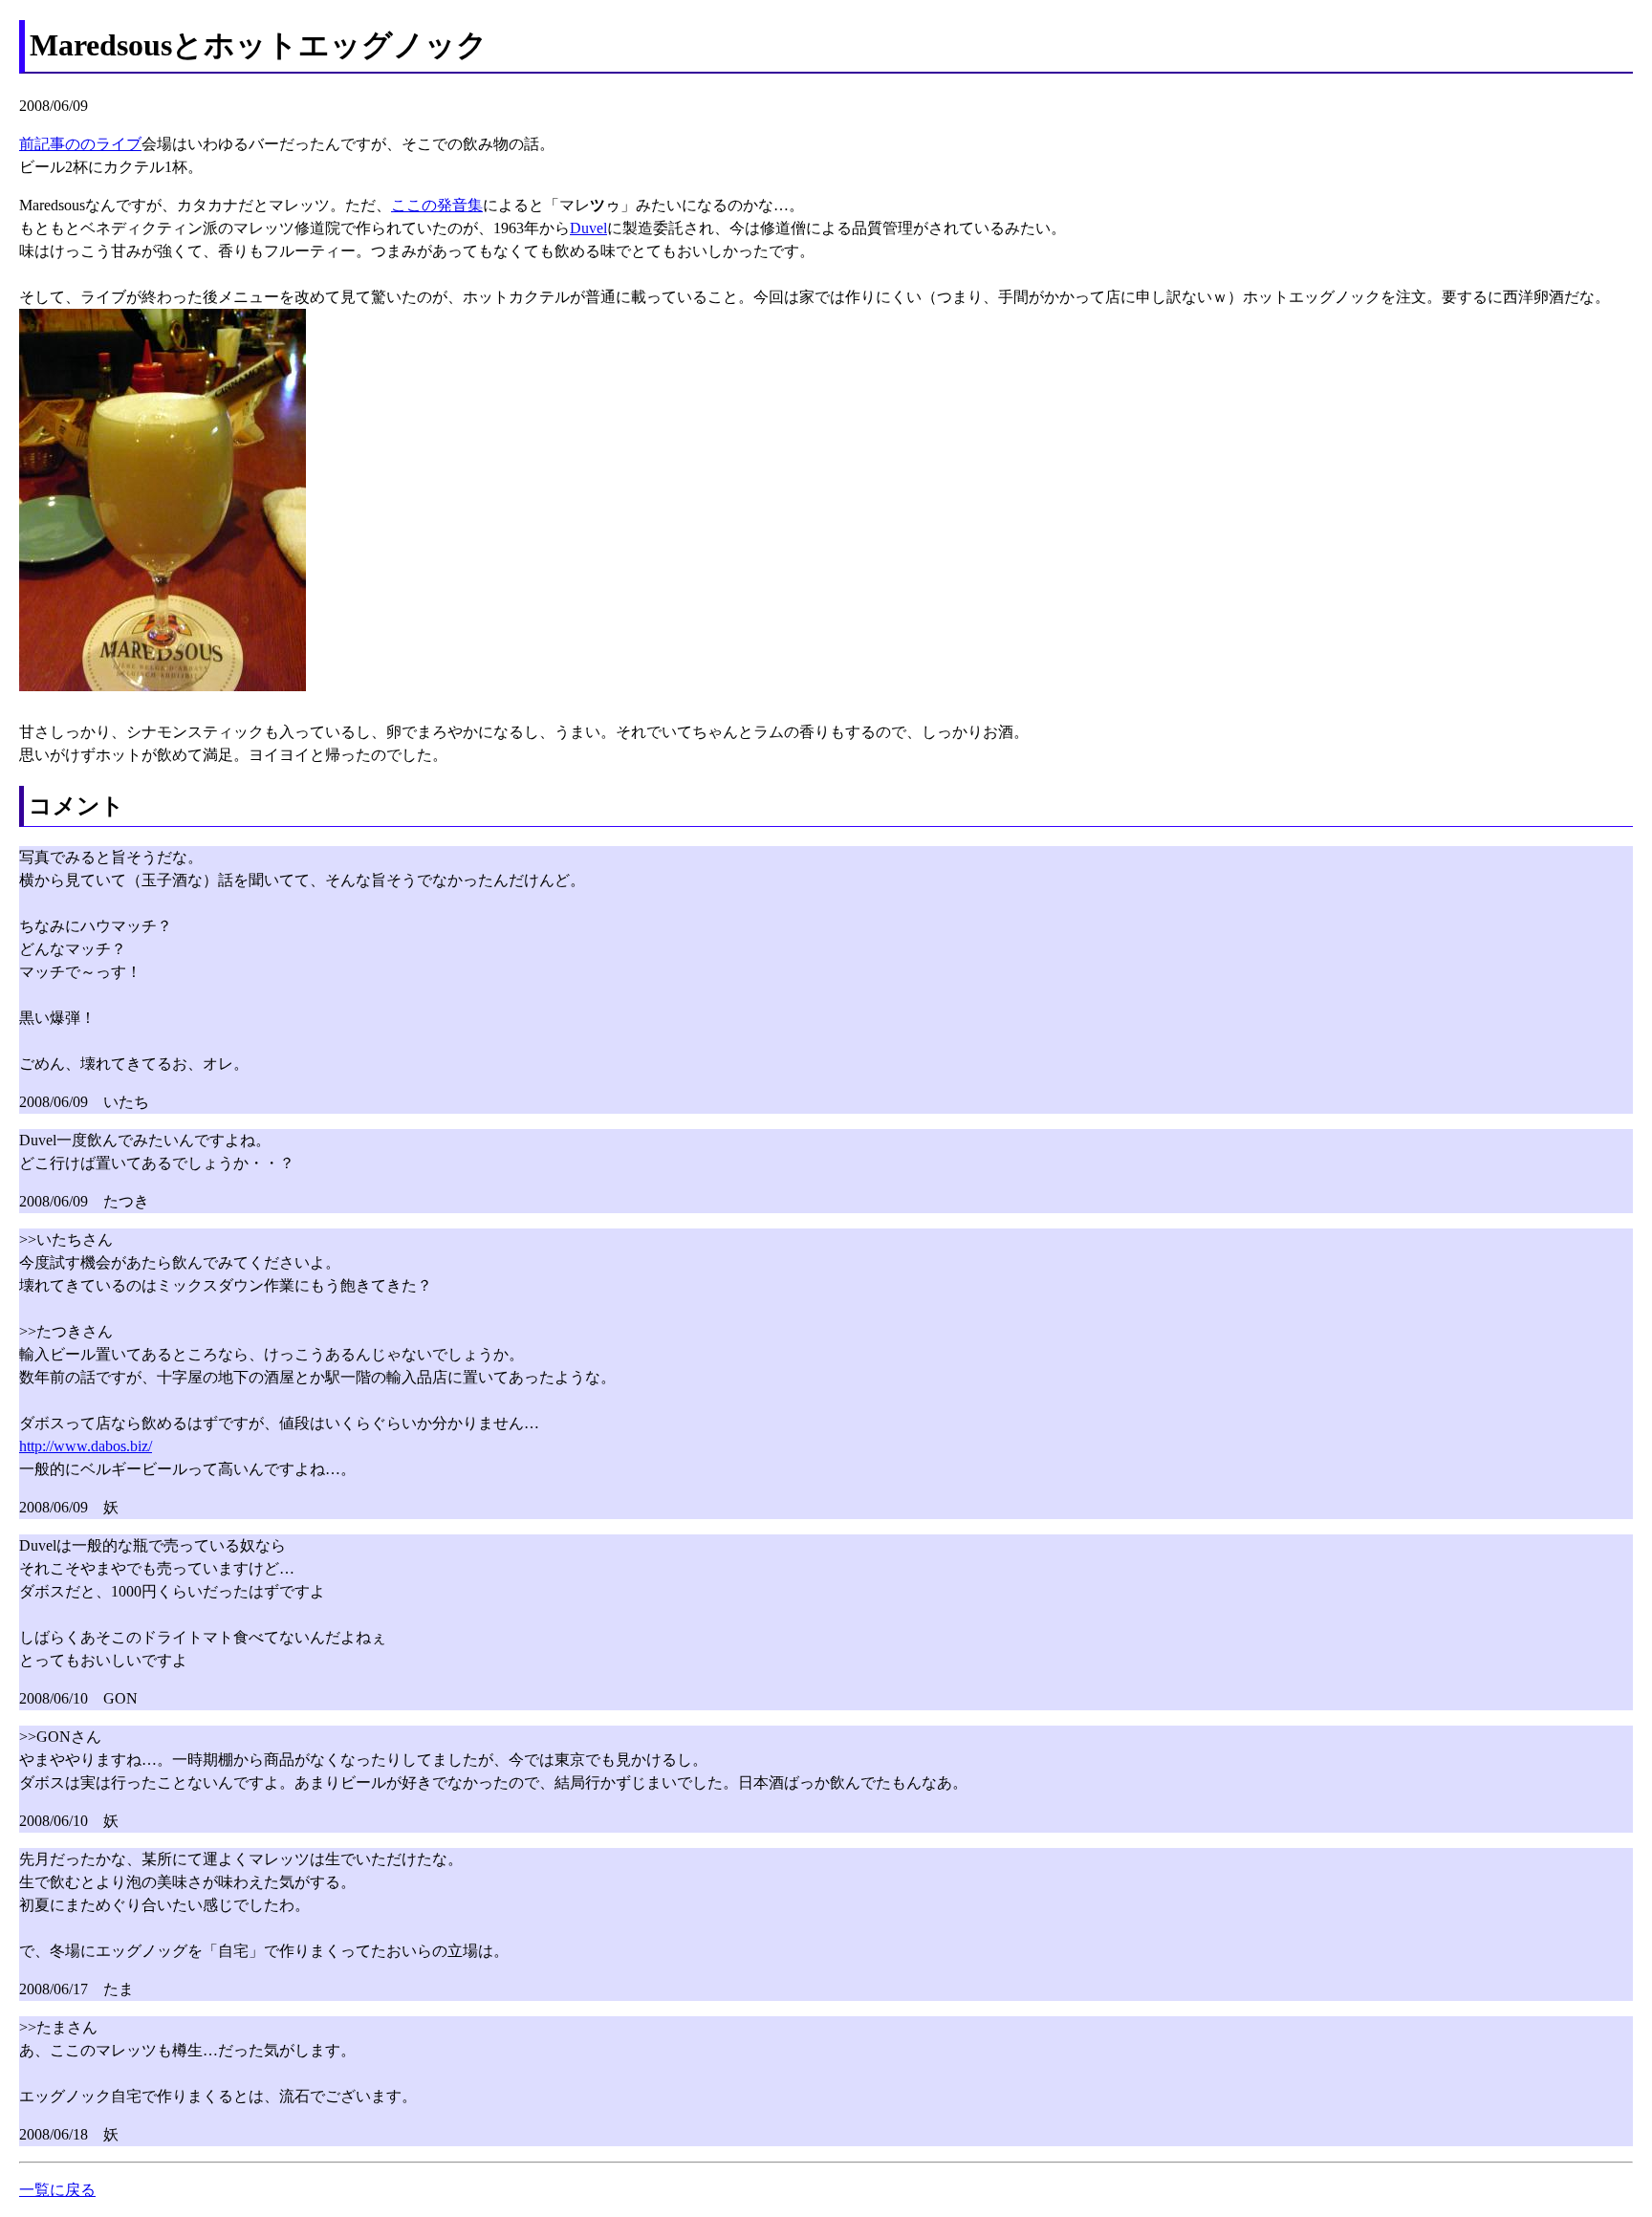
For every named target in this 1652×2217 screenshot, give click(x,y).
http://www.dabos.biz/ (86, 1446)
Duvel (588, 228)
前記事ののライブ (80, 144)
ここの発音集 (437, 205)
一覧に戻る (57, 2190)
